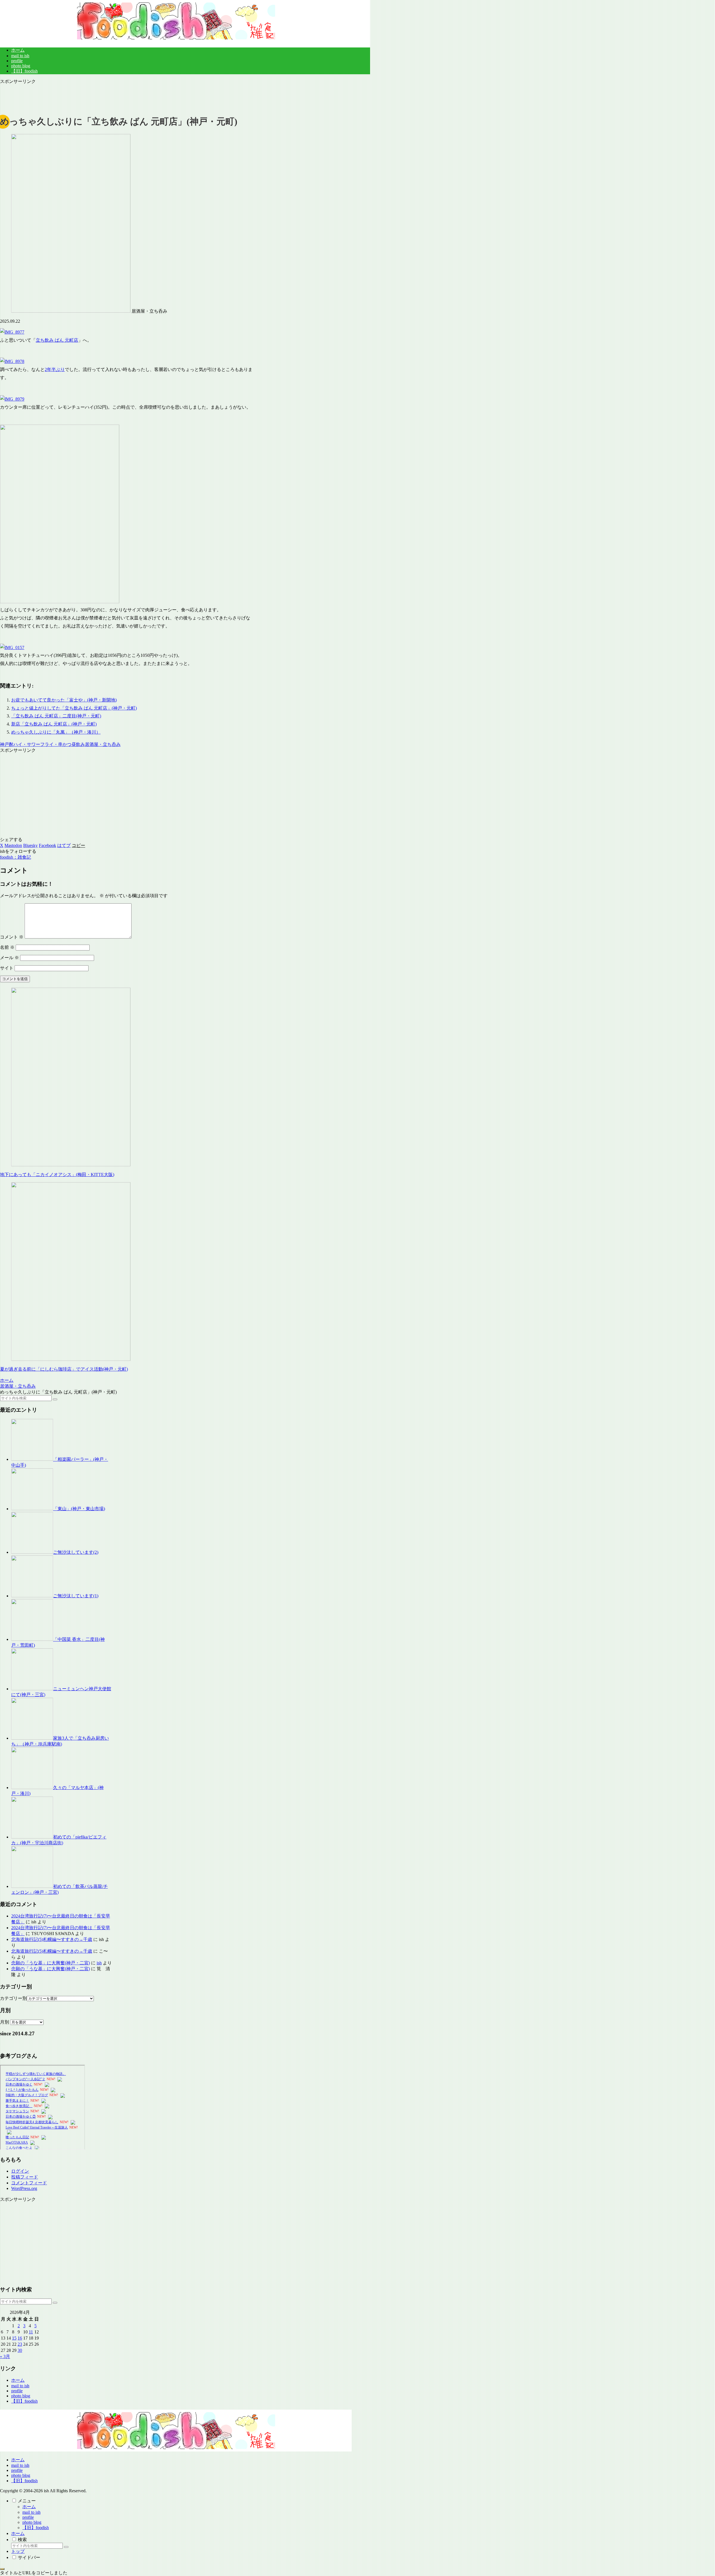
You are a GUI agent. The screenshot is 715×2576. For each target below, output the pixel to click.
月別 (4, 2022)
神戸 (4, 744)
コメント (12, 937)
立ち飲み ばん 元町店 (57, 340)
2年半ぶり (55, 369)
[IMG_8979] (12, 399)
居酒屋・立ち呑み (103, 744)
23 (20, 2344)
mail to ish (20, 2386)
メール (9, 958)
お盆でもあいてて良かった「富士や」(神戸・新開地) (64, 700)
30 (20, 2350)
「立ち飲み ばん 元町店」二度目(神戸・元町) (56, 716)
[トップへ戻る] (2, 2569)
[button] (78, 845)
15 (14, 2338)
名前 (7, 947)
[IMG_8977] (12, 332)
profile (17, 2391)
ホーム (18, 2380)
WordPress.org (24, 2188)
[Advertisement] (127, 97)
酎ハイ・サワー (25, 744)
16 (20, 2338)
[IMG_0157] (12, 647)
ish (99, 1963)
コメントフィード (29, 2183)
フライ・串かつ (56, 744)
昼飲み (78, 744)
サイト (7, 968)
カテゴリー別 (13, 1998)
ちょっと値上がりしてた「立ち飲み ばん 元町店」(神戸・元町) (74, 708)
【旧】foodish (24, 2401)
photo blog (21, 2396)
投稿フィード (25, 2177)
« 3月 (5, 2356)
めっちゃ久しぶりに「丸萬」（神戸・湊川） (56, 732)
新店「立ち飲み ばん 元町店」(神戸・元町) (54, 724)
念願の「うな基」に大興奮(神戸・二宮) (51, 1963)
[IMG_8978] (12, 361)
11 (31, 2332)
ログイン (20, 2171)
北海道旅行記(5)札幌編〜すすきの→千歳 (52, 1939)
